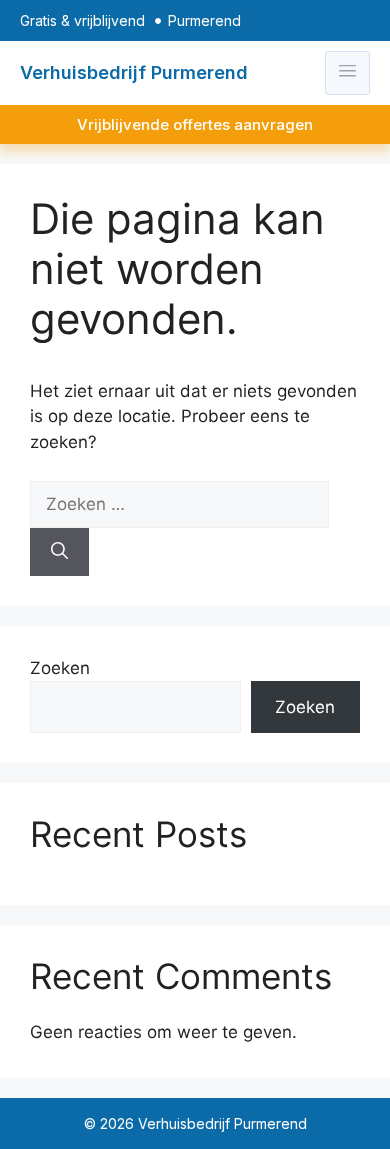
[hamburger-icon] (347, 73)
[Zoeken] (59, 552)
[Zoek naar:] (179, 504)
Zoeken (60, 668)
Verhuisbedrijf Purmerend (134, 72)
